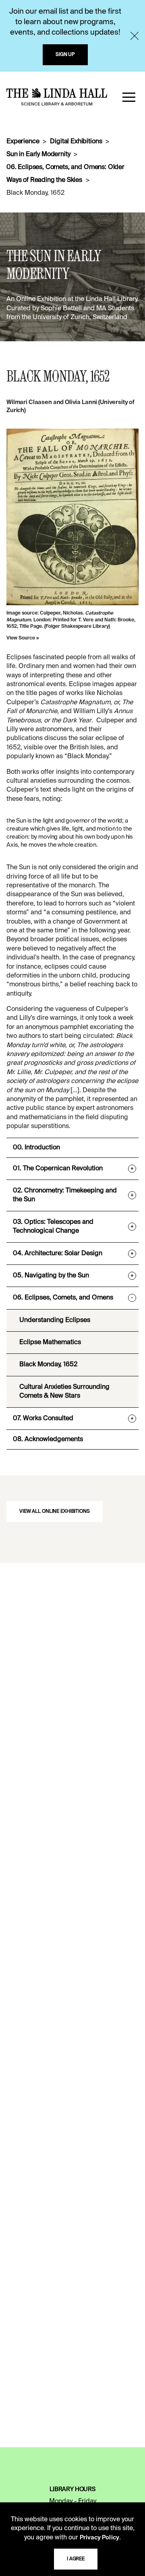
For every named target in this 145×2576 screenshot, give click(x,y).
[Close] (135, 36)
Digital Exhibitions (76, 142)
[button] (129, 97)
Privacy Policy (99, 2538)
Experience (23, 142)
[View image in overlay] (72, 517)
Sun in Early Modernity (38, 155)
